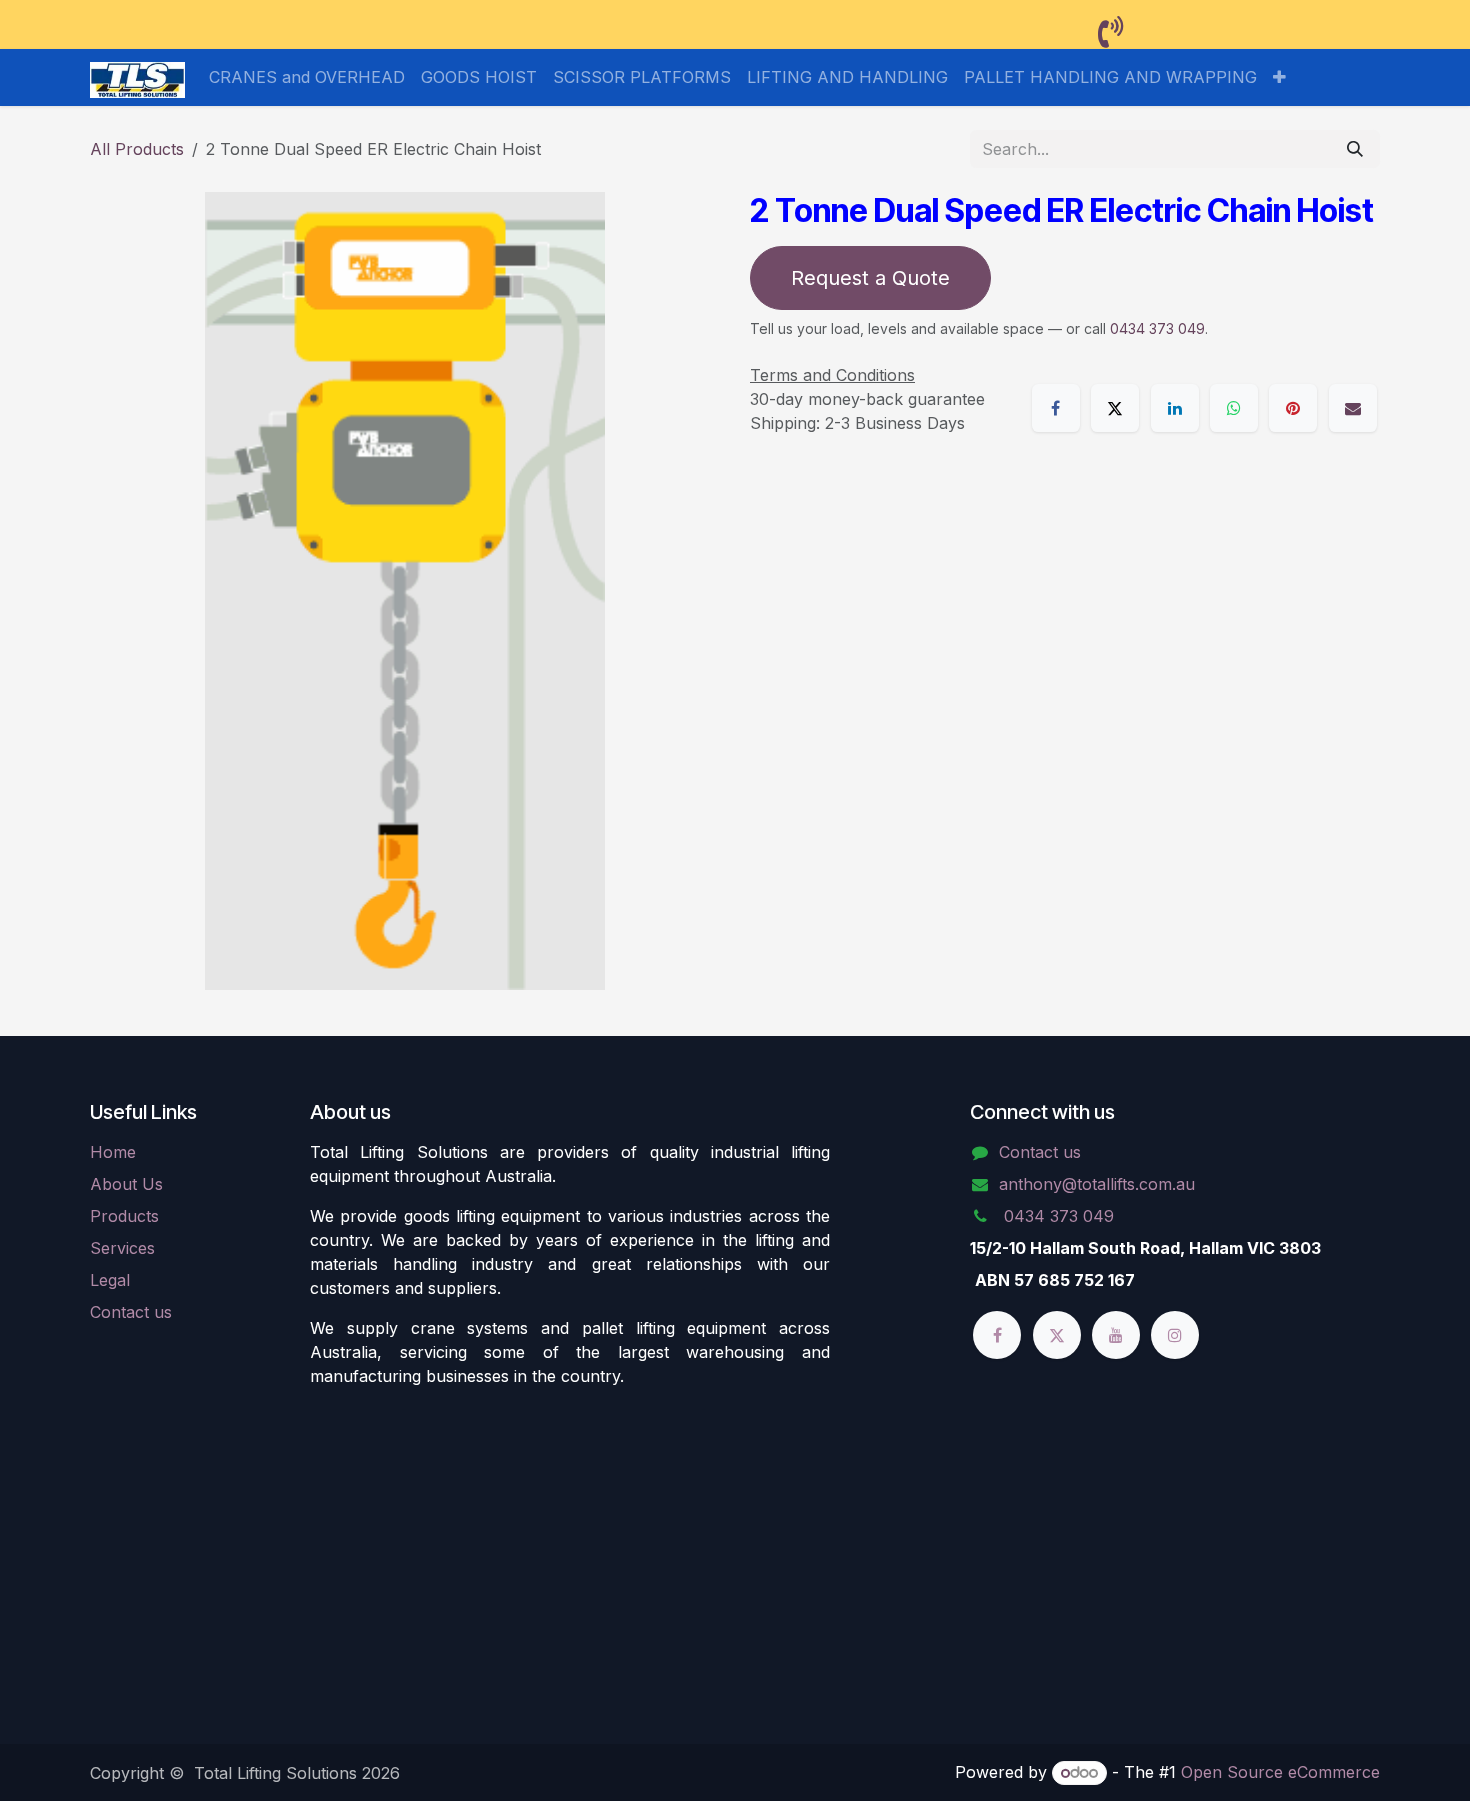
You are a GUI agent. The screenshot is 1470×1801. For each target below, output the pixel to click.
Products (124, 1216)
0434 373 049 (1157, 328)
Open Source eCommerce (1280, 1772)
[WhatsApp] (1234, 408)
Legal (110, 1280)
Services (122, 1248)
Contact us (131, 1312)
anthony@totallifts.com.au (1097, 1184)
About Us (126, 1184)
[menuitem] (307, 77)
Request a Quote (870, 278)
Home (113, 1152)
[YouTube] (1116, 1335)
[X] (1115, 408)
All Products (137, 149)
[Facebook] (1056, 408)
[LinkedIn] (1175, 408)
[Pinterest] (1293, 408)
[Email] (1353, 408)
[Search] (1355, 149)
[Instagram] (1175, 1335)
